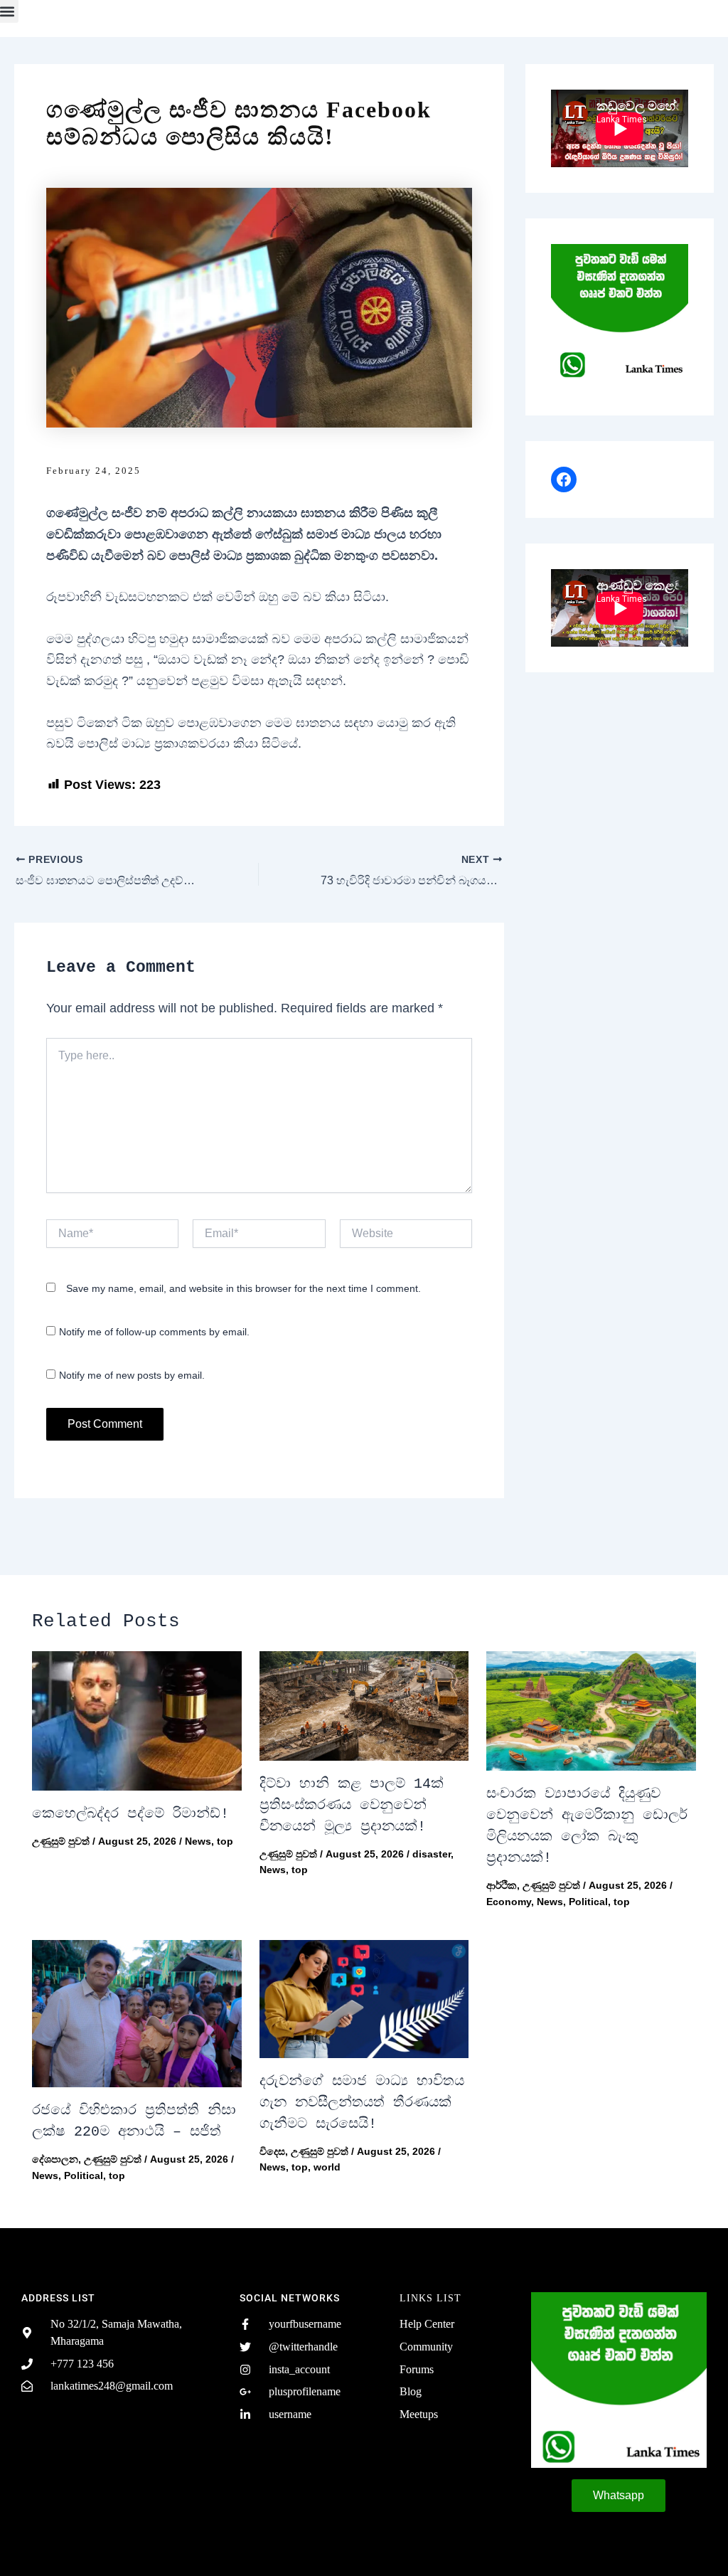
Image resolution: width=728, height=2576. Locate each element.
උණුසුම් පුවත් (61, 1841)
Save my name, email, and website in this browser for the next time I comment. (243, 1288)
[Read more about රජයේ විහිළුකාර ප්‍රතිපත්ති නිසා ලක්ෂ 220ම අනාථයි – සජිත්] (137, 2014)
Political (588, 1902)
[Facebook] (564, 479)
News (198, 1841)
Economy (509, 1902)
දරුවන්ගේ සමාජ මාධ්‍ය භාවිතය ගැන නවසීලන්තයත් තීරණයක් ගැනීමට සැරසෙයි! (362, 2103)
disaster (432, 1854)
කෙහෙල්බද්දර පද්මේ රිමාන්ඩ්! (130, 1814)
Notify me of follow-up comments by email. (154, 1332)
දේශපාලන (55, 2159)
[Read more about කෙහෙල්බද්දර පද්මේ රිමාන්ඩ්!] (137, 1721)
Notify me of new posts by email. (132, 1375)
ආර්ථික (502, 1885)
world (327, 2167)
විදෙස (272, 2151)
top (225, 1841)
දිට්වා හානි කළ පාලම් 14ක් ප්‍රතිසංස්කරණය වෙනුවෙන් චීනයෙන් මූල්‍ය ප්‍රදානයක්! (352, 1805)
